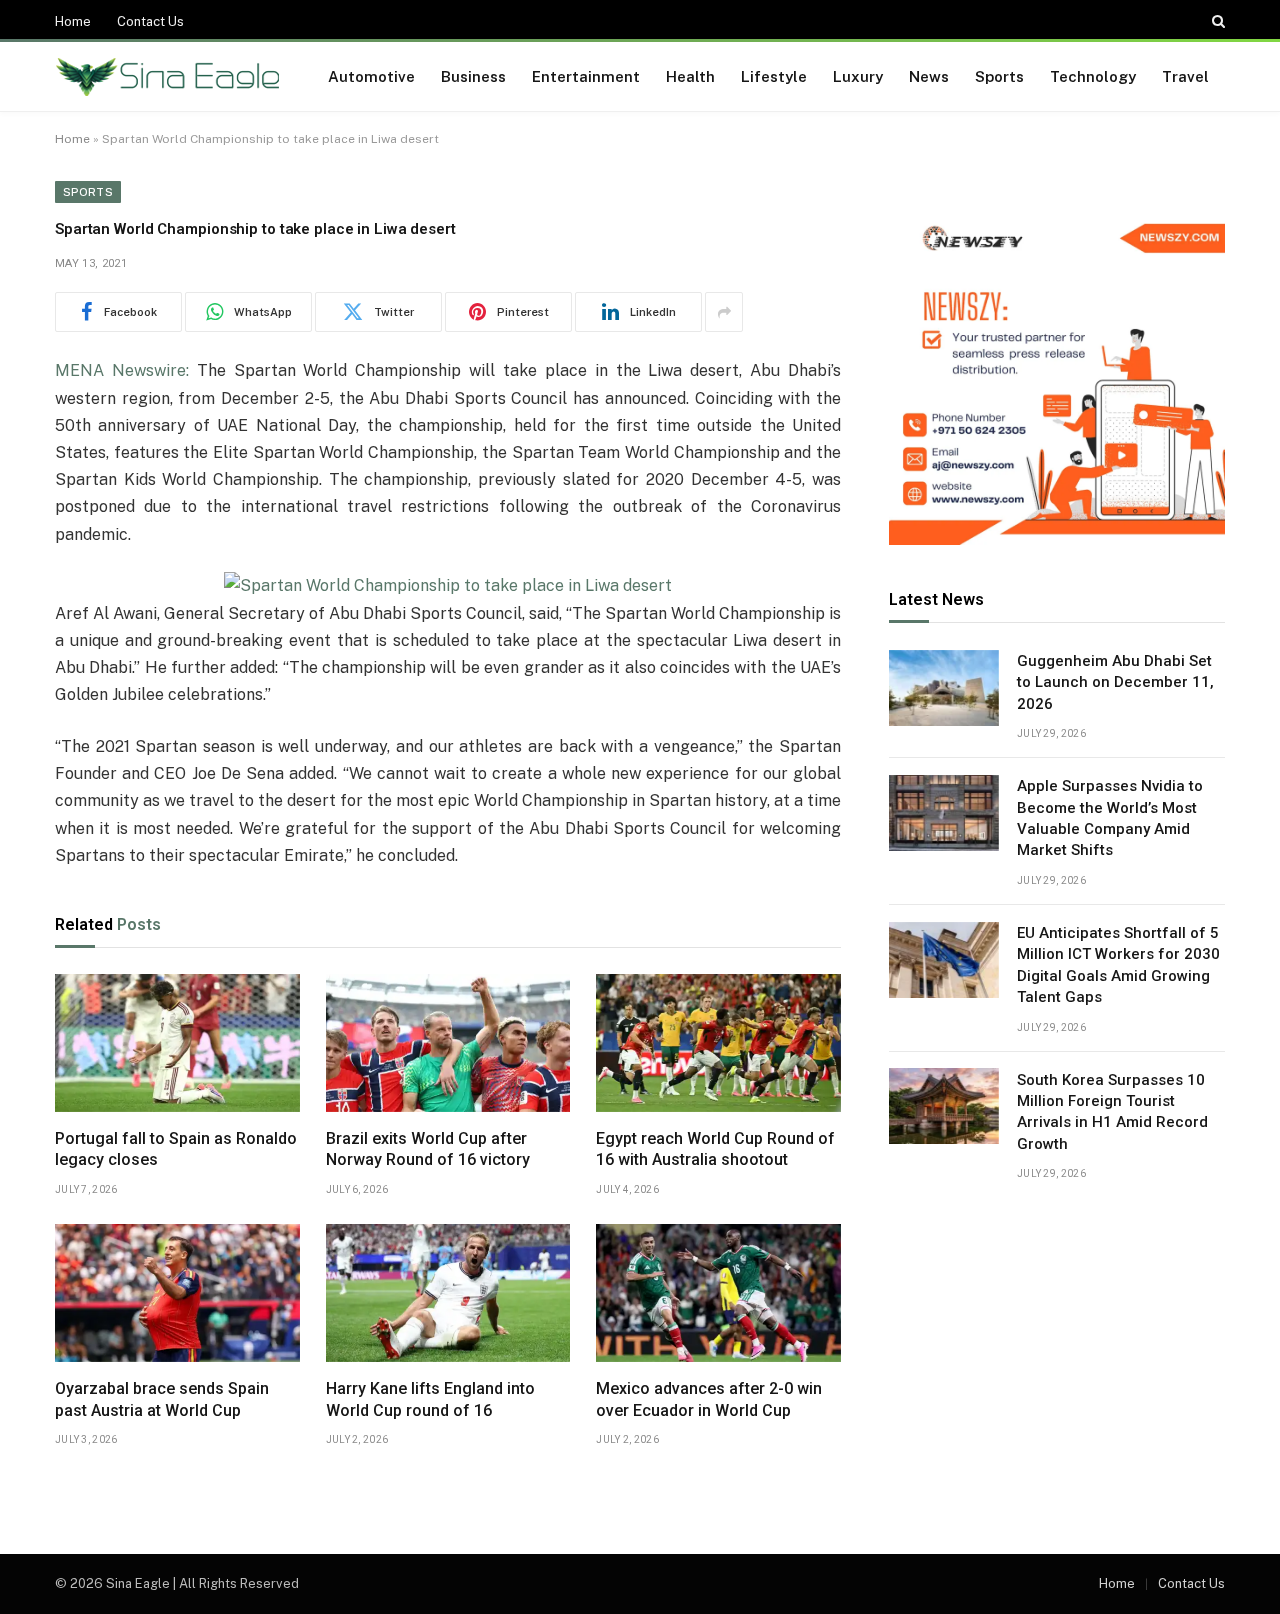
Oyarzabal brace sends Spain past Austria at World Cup (162, 1399)
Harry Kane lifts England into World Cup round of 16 (430, 1399)
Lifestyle (774, 76)
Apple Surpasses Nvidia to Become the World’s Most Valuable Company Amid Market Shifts (1110, 819)
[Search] (1216, 21)
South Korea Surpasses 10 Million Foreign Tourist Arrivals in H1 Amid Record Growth (1112, 1112)
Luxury (858, 76)
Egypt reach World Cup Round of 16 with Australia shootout (715, 1149)
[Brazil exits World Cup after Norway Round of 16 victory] (448, 1043)
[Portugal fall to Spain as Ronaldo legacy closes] (177, 1043)
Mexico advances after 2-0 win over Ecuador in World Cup (709, 1399)
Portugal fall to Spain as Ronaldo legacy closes (176, 1149)
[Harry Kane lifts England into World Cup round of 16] (448, 1293)
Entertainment (586, 76)
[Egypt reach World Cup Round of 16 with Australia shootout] (718, 1043)
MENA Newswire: (122, 370)
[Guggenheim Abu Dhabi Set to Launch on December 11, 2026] (944, 688)
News (929, 76)
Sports (999, 76)
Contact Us (150, 21)
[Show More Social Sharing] (724, 312)
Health (690, 76)
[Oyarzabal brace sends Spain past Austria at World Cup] (177, 1293)
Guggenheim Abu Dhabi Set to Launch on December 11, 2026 (1115, 683)
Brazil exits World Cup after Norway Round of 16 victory (428, 1149)
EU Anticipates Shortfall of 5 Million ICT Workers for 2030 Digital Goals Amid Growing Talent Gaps (1118, 966)
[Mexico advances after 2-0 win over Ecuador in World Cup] (718, 1293)
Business (473, 76)
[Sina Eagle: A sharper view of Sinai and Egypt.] (167, 77)
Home (73, 21)
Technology (1093, 76)
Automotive (371, 76)
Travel (1185, 76)
